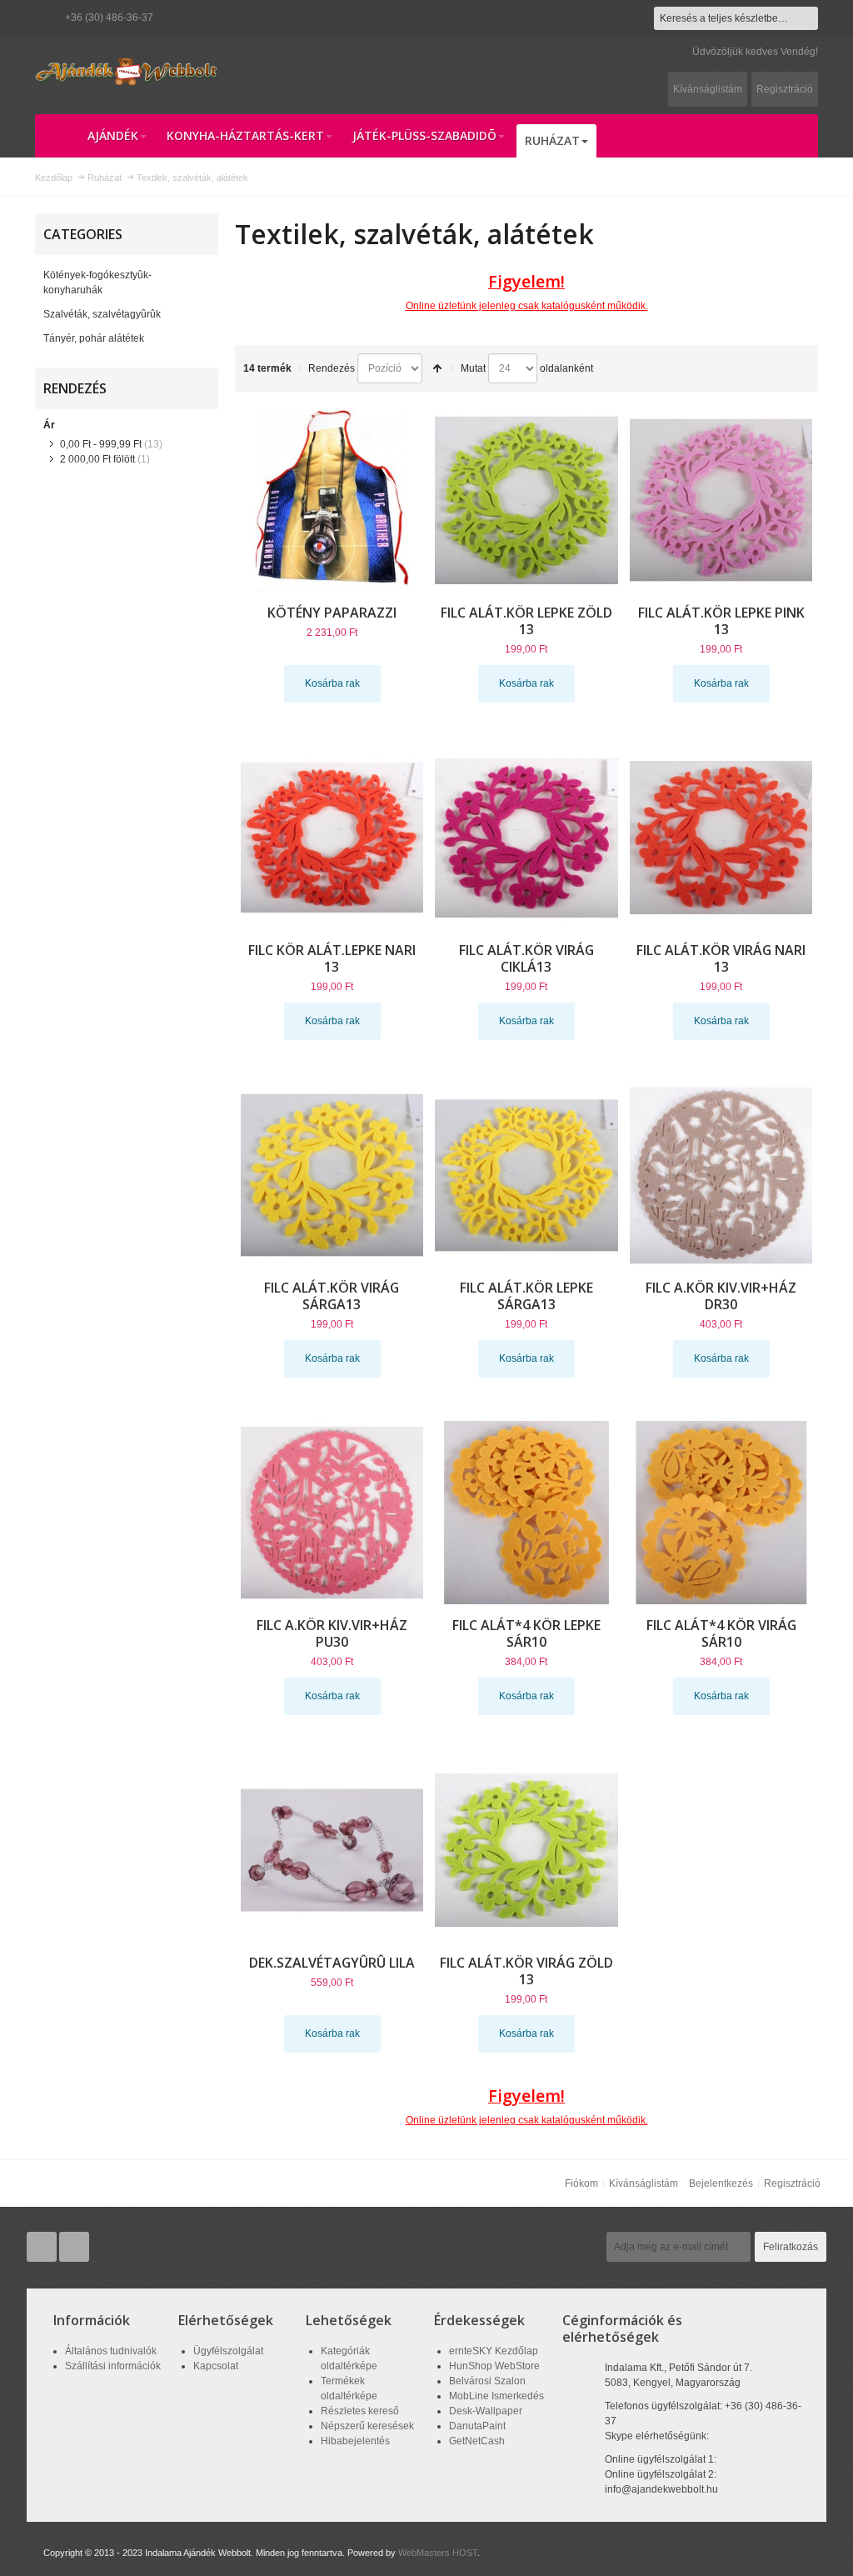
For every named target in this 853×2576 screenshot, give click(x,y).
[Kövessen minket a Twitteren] (43, 2248)
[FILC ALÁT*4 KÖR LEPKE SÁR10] (526, 1513)
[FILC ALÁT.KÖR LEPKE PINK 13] (721, 500)
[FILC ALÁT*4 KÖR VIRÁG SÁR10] (721, 1513)
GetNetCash (477, 2441)
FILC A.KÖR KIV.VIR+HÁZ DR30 (721, 1296)
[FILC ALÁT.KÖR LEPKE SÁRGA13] (526, 1175)
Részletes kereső (360, 2411)
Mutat (473, 368)
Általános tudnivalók (111, 2351)
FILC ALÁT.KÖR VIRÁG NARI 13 (721, 958)
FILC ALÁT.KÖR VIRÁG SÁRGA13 (332, 1296)
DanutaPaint (477, 2426)
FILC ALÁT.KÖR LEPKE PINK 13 (721, 621)
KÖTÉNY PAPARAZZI (332, 613)
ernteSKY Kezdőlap (494, 2351)
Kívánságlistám (708, 89)
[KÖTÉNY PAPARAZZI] (332, 500)
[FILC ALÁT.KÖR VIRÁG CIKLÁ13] (526, 838)
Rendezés (332, 368)
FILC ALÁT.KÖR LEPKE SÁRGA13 (526, 1296)
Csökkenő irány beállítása (437, 368)
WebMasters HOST (438, 2553)
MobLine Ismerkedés (496, 2396)
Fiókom (581, 2183)
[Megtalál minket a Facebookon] (74, 2248)
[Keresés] (806, 18)
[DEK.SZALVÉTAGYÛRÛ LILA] (332, 1850)
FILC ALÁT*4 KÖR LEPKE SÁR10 (526, 1633)
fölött (97, 459)
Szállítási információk (113, 2366)
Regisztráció (785, 89)
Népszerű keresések (367, 2426)
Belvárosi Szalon (487, 2381)
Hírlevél (577, 2247)
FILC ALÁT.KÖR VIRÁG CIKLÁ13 (526, 958)
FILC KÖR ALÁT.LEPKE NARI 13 (332, 958)
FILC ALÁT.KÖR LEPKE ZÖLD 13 (526, 621)
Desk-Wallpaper (486, 2411)
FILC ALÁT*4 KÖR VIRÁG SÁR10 (721, 1633)
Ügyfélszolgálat (228, 2351)
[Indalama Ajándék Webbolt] (127, 71)
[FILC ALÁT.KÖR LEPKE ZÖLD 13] (526, 500)
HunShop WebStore (494, 2366)
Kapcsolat (216, 2366)
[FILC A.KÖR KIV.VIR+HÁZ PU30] (332, 1513)
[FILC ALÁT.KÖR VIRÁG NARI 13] (721, 838)
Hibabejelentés (355, 2441)
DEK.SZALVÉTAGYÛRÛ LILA (332, 1963)
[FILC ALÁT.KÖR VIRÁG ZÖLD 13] (526, 1850)
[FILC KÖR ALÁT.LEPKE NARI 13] (332, 838)
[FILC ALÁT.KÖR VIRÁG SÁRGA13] (332, 1175)
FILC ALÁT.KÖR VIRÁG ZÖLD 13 (526, 1971)
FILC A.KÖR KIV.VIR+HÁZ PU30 (332, 1633)
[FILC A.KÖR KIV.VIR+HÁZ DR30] (721, 1175)
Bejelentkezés (721, 2183)
